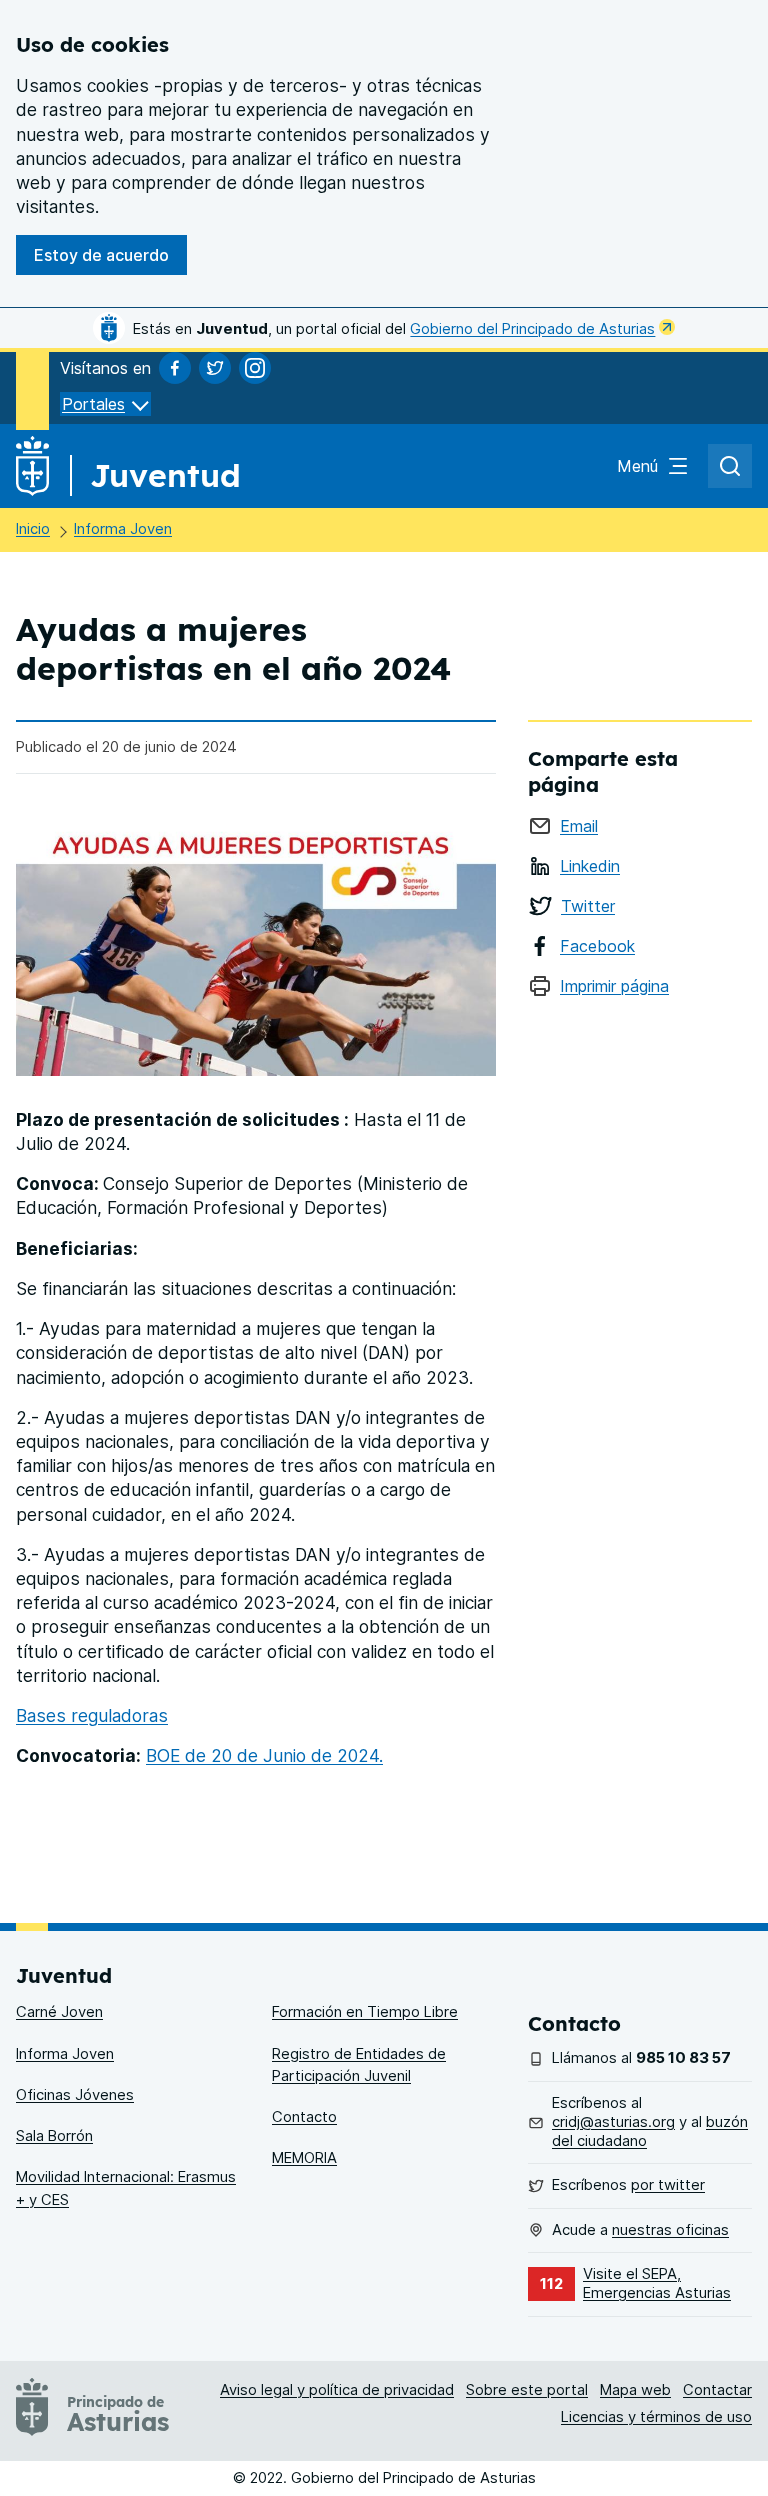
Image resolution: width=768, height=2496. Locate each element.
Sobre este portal (527, 2390)
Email (579, 826)
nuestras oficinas (670, 2230)
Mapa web (635, 2390)
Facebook (597, 946)
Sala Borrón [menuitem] (54, 2136)
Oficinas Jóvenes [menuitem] (75, 2095)
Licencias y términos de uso (656, 2417)
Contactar (717, 2390)
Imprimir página (614, 986)
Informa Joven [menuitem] (65, 2054)
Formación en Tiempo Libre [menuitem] (365, 2012)
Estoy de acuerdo (101, 255)
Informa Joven (123, 529)
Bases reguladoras (92, 1715)
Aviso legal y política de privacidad (337, 2390)
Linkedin (590, 866)
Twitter (588, 906)
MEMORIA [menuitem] (304, 2158)
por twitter (668, 2185)
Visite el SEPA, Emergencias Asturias (657, 2283)
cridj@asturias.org (613, 2122)
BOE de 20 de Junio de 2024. (264, 1755)
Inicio (33, 529)
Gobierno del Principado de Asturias (532, 329)
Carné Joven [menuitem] (59, 2012)
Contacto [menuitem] (304, 2117)
